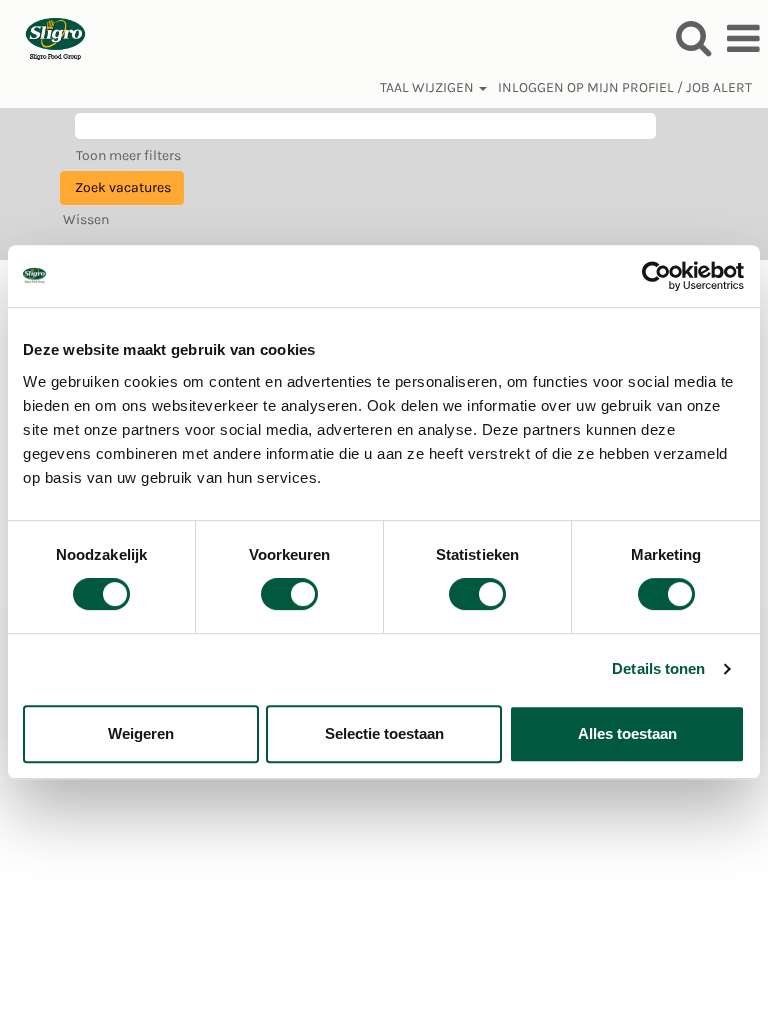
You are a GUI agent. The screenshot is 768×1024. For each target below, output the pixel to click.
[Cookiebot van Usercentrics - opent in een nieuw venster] (657, 276)
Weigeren (141, 733)
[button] (743, 38)
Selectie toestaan (384, 733)
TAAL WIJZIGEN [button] (428, 88)
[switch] (289, 594)
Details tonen (658, 668)
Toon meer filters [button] (128, 155)
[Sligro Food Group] (48, 37)
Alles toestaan (627, 733)
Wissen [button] (86, 219)
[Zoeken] (693, 37)
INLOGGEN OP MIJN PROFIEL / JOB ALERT (625, 88)
